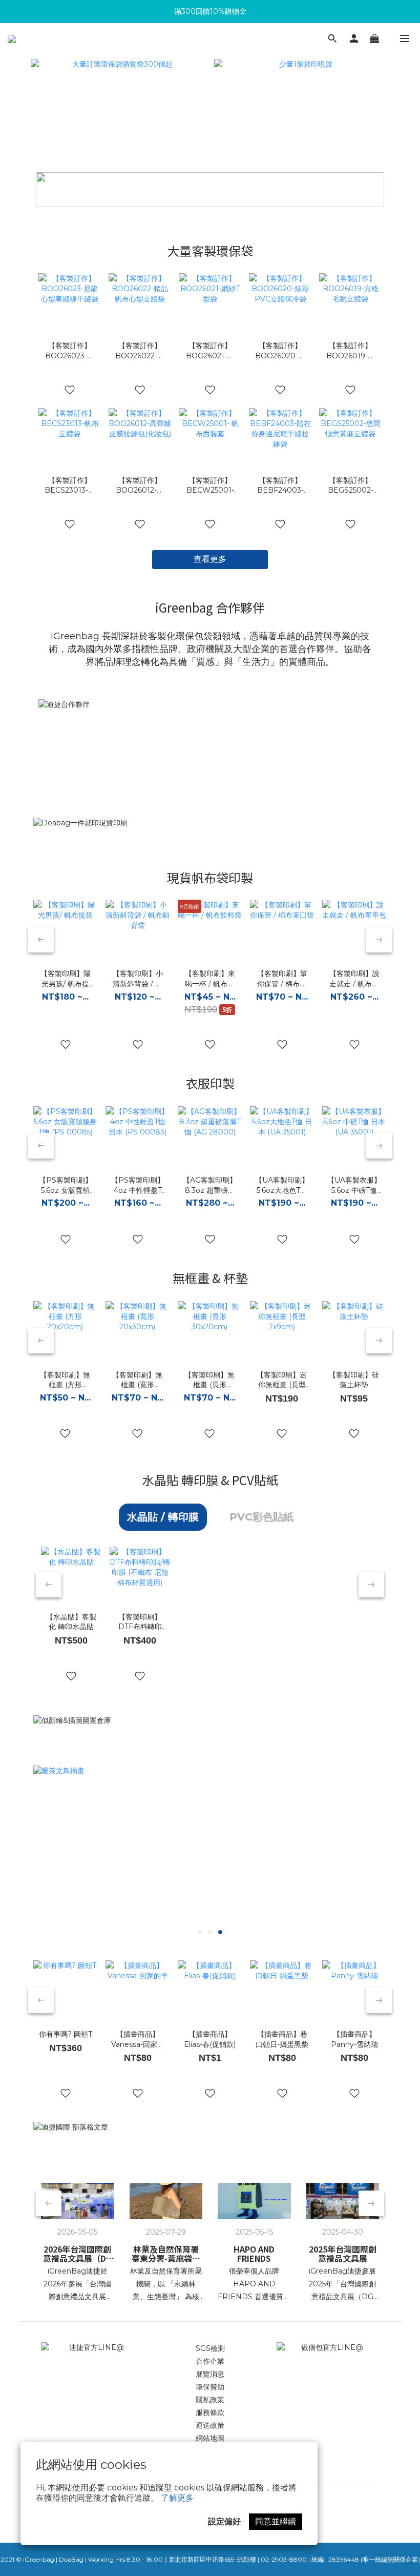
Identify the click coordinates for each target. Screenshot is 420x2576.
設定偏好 (224, 2521)
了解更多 (177, 2498)
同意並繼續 (276, 2521)
